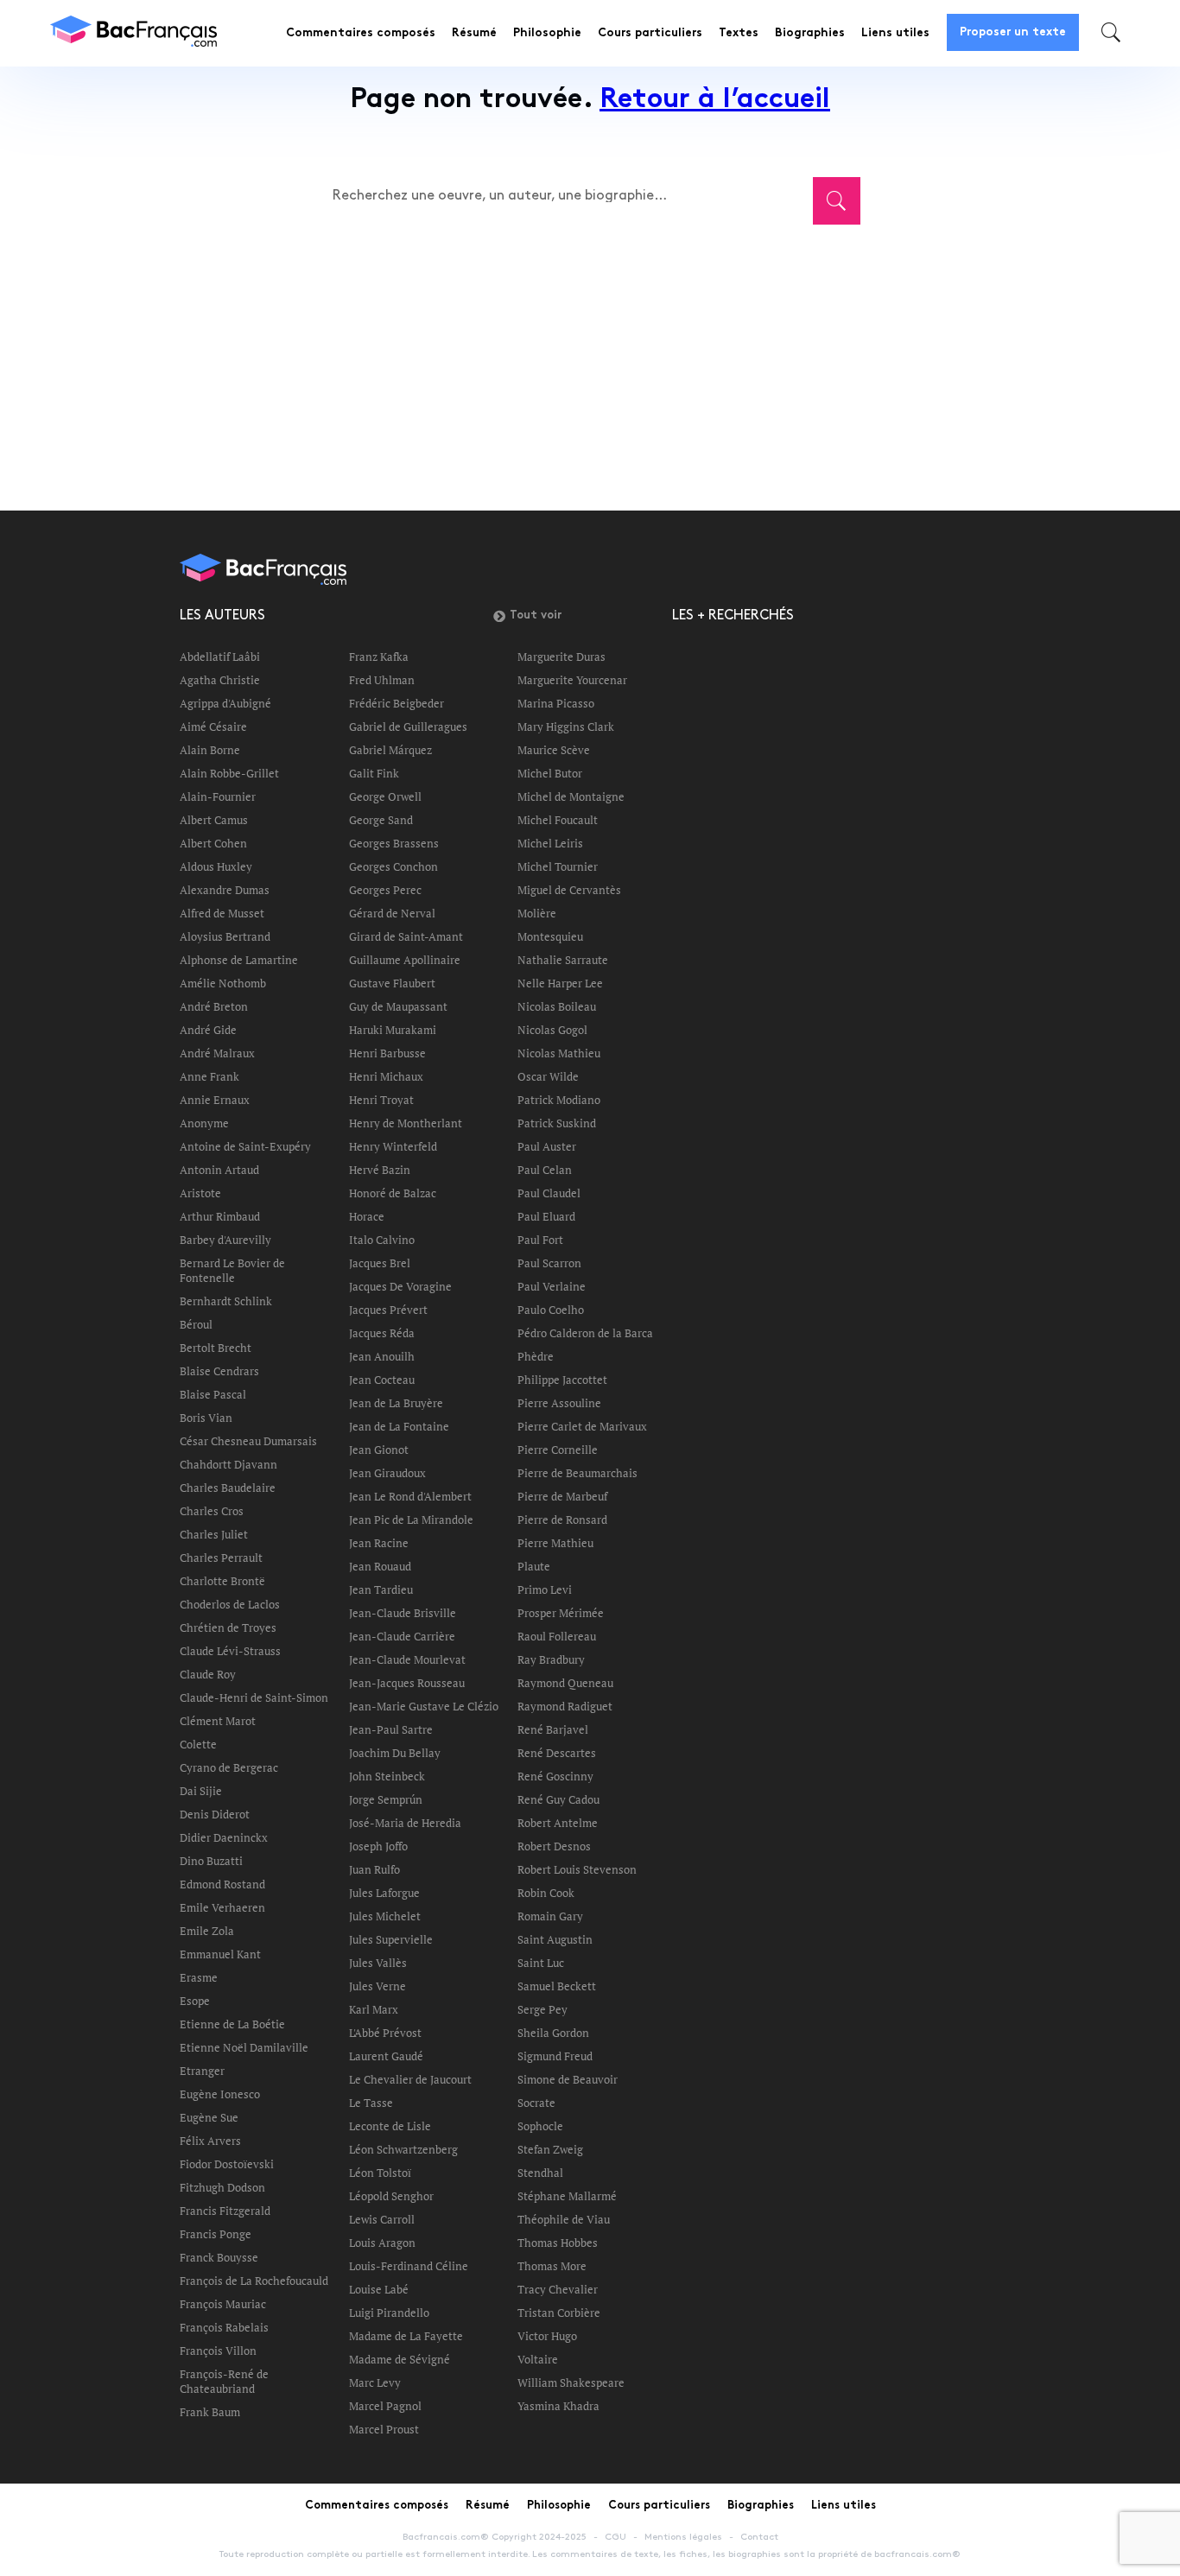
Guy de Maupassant (398, 1006)
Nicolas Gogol (552, 1030)
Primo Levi (545, 1589)
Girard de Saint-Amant (406, 936)
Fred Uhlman (382, 680)
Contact (759, 2537)
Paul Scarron (549, 1263)
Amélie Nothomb (223, 983)
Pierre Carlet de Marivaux (582, 1426)
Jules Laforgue (384, 1893)
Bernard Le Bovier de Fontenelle (232, 1270)
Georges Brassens (394, 843)
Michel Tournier (558, 866)
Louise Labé (379, 2289)
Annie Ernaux (215, 1100)
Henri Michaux (386, 1076)
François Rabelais (224, 2327)
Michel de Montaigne (571, 796)
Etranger (202, 2071)
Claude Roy (208, 1674)
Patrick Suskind (557, 1123)
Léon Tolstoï (380, 2173)
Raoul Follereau (557, 1636)
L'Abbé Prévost (385, 2033)
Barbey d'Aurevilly (225, 1240)
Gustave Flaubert (392, 983)
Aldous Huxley (216, 866)
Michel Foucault (558, 820)
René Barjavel (553, 1729)
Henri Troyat (381, 1100)
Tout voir (536, 616)
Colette (198, 1744)
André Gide (208, 1030)
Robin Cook (546, 1893)
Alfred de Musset (222, 913)
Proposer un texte (1013, 32)
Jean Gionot (379, 1450)
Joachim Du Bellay (395, 1753)
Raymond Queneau (565, 1683)
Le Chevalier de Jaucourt (410, 2079)
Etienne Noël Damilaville (244, 2047)
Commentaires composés (361, 33)
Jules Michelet (385, 1916)
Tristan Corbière (559, 2313)
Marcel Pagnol (385, 2406)
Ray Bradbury (551, 1659)
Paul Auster (547, 1146)
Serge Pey (542, 2009)
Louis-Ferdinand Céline (409, 2266)
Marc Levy (375, 2382)
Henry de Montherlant (406, 1123)
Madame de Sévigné (400, 2359)
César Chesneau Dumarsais (248, 1441)
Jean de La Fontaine (399, 1426)
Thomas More (552, 2266)
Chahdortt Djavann (228, 1464)
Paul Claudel (549, 1193)
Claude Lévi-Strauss (230, 1651)
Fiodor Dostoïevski (227, 2164)
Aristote (200, 1193)
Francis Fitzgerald (225, 2211)
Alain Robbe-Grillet (229, 773)
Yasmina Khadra (558, 2406)
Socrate (536, 2103)
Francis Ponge (216, 2234)
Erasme (199, 1977)
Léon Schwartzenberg (403, 2149)
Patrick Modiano (559, 1100)
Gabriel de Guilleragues (408, 726)
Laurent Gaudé (386, 2056)
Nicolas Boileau (557, 1006)
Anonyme (204, 1123)
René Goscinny (555, 1776)
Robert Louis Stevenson (577, 1869)
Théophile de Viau (564, 2219)
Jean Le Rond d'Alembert (410, 1496)
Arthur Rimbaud (220, 1216)
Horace (367, 1216)
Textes (739, 33)
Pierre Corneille (558, 1450)
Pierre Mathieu (555, 1543)
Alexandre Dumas (225, 890)
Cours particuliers (650, 33)
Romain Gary (550, 1916)
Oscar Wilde (548, 1076)
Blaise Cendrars (219, 1371)
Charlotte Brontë (222, 1581)
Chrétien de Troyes (228, 1627)
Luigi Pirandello (389, 2313)
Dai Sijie (201, 1791)
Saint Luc (541, 1963)
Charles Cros (212, 1511)
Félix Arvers (210, 2141)
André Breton (214, 1006)
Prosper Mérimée (561, 1613)
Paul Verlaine (552, 1286)
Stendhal (540, 2173)
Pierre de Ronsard (562, 1520)
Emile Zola (207, 1931)
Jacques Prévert (388, 1310)
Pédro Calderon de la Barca (585, 1333)
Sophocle (540, 2126)
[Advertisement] (590, 356)
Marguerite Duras (561, 657)
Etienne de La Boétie (232, 2024)
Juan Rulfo (374, 1869)
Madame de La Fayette (406, 2336)
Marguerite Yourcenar (572, 680)
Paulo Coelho (551, 1310)
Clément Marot (218, 1721)
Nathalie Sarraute (563, 960)
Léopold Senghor (391, 2196)
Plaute (534, 1566)
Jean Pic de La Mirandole (411, 1520)
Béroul (196, 1324)
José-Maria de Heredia (405, 1823)
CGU (615, 2537)
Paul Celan (545, 1170)
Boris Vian (206, 1418)
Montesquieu (550, 936)
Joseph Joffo (378, 1846)
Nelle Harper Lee (560, 983)
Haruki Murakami (393, 1030)
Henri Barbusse (387, 1053)
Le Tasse (371, 2103)
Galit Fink (374, 773)
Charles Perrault (221, 1558)
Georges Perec (385, 890)
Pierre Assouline (559, 1403)
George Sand (381, 820)
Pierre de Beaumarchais (577, 1473)
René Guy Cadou (558, 1799)
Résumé (474, 33)
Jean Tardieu (381, 1589)
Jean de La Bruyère (396, 1403)
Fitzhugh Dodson (222, 2187)
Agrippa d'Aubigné (225, 703)
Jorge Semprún (386, 1799)
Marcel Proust (384, 2429)
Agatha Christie (220, 680)
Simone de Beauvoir (568, 2079)
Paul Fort (540, 1240)
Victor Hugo (547, 2336)
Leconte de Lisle (390, 2126)
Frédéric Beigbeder (397, 703)
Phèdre (536, 1356)
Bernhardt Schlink (226, 1301)
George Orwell (385, 796)
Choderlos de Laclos (230, 1604)
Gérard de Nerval (392, 913)
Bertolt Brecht (216, 1348)
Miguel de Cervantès (569, 890)
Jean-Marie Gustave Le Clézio (424, 1706)
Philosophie (547, 33)
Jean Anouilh (382, 1356)
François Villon (218, 2351)
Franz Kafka (379, 657)
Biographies (810, 33)
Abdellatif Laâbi (220, 657)
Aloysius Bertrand (225, 936)
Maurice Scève (554, 750)
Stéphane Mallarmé (567, 2196)
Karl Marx (374, 2009)
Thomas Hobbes (558, 2243)
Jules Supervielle (391, 1939)
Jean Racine (379, 1543)
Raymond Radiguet (565, 1706)
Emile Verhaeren (222, 1907)
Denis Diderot (215, 1814)
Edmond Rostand (222, 1884)
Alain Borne (210, 750)
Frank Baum (210, 2412)
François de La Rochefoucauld (254, 2281)
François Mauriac (223, 2304)
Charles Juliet (214, 1534)
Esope (195, 2001)
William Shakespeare (571, 2382)
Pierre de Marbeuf (562, 1496)
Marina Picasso (556, 703)
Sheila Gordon (553, 2033)
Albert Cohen (213, 843)
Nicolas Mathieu (559, 1053)
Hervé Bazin (380, 1170)
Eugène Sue (209, 2117)
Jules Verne (377, 1986)
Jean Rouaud (380, 1566)
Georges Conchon (393, 866)
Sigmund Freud (555, 2056)
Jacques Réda (382, 1333)
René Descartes (557, 1753)
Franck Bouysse (219, 2257)
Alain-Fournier (218, 796)
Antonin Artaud (219, 1170)
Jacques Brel (380, 1263)
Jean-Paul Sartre (391, 1729)
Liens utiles (895, 33)
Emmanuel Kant (220, 1954)
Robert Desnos (554, 1846)
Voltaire (538, 2359)
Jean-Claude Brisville (403, 1613)
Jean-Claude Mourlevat (407, 1659)
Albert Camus (214, 820)
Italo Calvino (382, 1240)
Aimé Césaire (213, 726)
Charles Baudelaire (228, 1488)
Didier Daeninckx (224, 1837)
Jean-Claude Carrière (402, 1636)
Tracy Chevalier (558, 2289)
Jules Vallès (378, 1963)
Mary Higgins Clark (566, 726)
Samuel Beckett (557, 1986)
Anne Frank (209, 1076)
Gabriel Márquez (390, 750)
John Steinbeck (387, 1776)
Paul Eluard (546, 1216)
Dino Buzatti (211, 1861)
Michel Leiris (550, 843)
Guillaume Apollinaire (405, 960)
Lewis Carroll (382, 2219)
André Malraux (217, 1053)
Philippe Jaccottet (562, 1380)
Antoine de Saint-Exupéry (245, 1146)
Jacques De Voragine (400, 1286)
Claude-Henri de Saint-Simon (254, 1697)
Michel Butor (550, 773)
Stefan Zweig (550, 2149)
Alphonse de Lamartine (239, 960)
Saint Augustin (555, 1939)
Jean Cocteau (382, 1380)
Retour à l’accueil (715, 101)
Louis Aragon (382, 2243)
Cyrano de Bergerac (229, 1767)
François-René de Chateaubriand (224, 2381)
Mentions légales (683, 2537)
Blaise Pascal (213, 1394)
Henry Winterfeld (393, 1146)
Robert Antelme (558, 1823)
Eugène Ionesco (220, 2094)
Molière (537, 913)
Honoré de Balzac (393, 1193)
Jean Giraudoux (387, 1473)
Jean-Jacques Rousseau (407, 1683)
